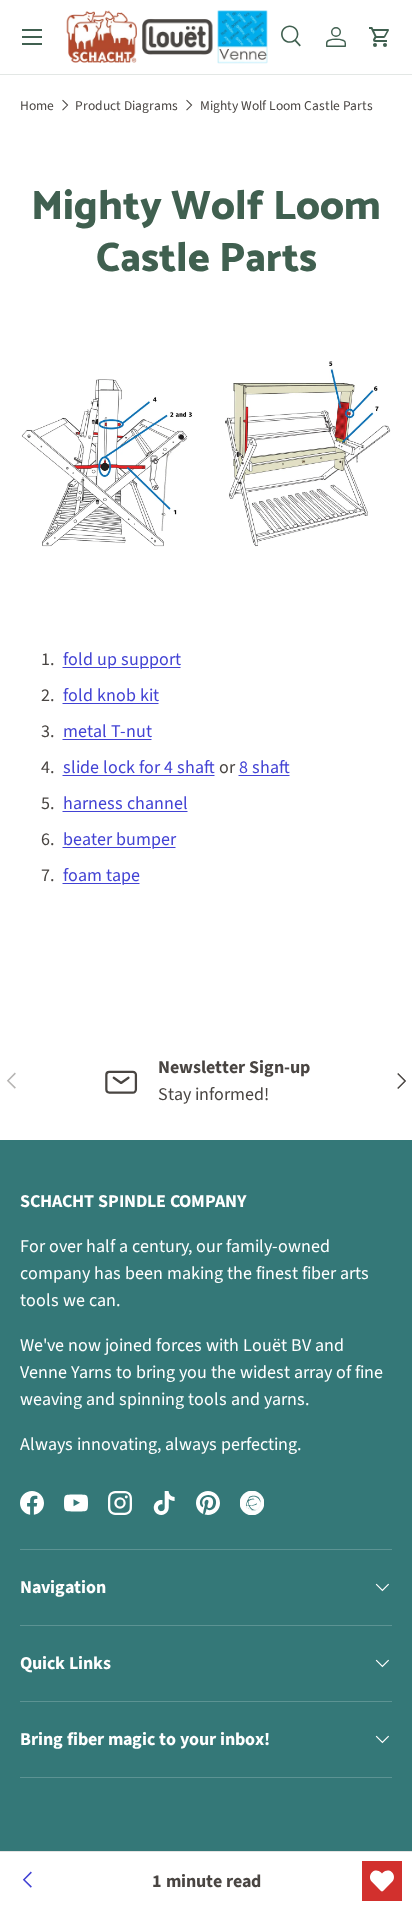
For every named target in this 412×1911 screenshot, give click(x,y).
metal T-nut (107, 731)
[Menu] (32, 37)
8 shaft (264, 767)
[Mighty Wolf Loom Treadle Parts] (28, 1881)
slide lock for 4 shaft (139, 767)
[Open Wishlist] (382, 1881)
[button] (380, 37)
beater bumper (119, 839)
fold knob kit (111, 695)
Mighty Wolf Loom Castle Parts (286, 105)
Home (37, 105)
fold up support (122, 659)
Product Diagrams (126, 105)
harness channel (125, 803)
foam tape (101, 875)
